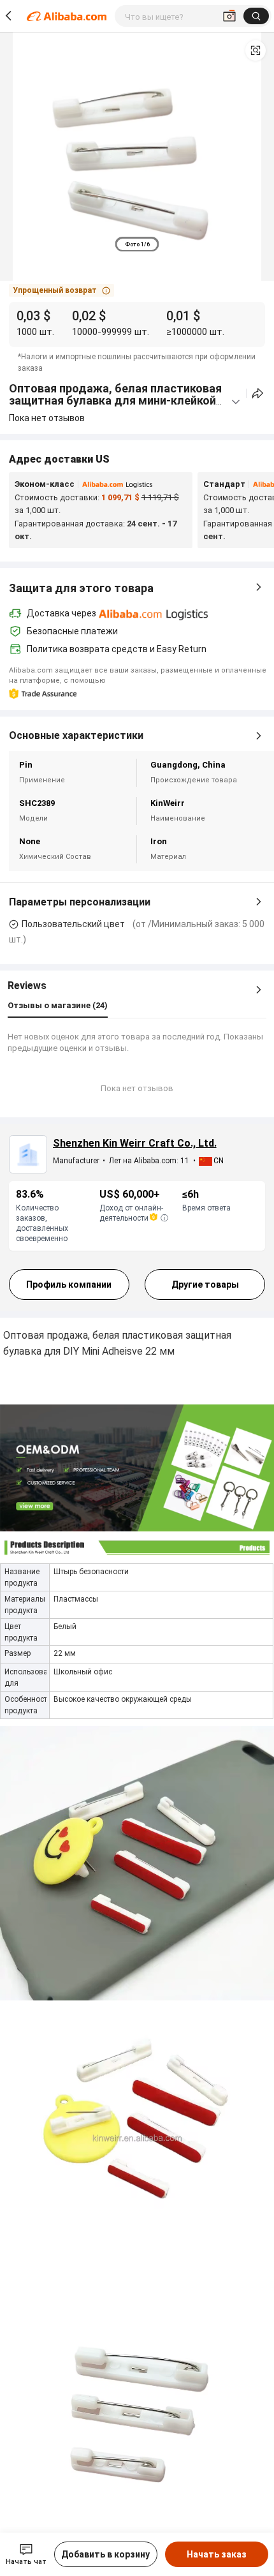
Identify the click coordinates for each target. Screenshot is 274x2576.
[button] (256, 50)
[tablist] (137, 244)
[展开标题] (236, 402)
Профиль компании (69, 1284)
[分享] (258, 393)
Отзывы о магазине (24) (58, 1005)
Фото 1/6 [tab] (137, 244)
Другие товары (205, 1284)
